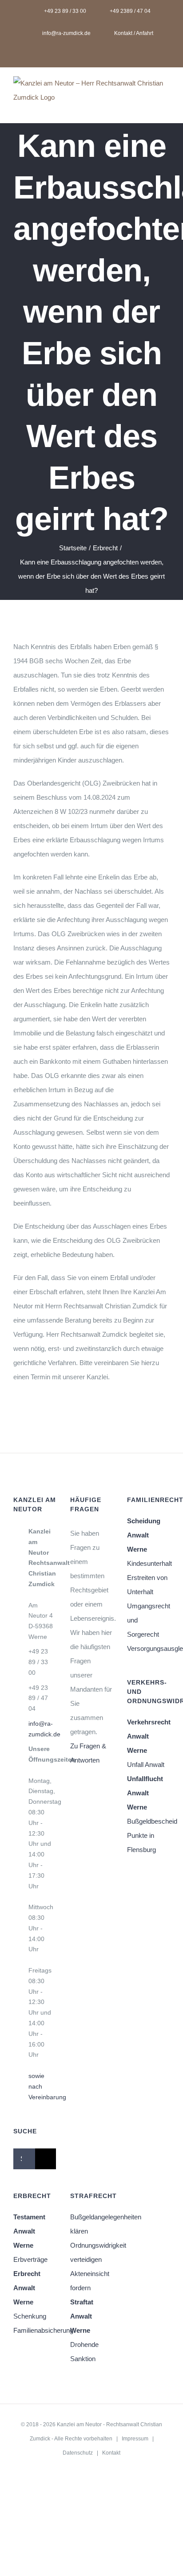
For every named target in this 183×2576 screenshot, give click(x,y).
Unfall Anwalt (146, 1765)
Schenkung (30, 2316)
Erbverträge (30, 2259)
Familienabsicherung (35, 2330)
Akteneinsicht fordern (90, 2281)
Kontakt (111, 2453)
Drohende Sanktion (84, 2352)
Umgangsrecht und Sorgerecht (148, 1620)
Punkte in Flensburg (141, 1843)
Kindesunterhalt (148, 1563)
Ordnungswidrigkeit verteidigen (91, 2252)
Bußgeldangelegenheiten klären (91, 2224)
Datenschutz (78, 2453)
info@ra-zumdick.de (42, 1729)
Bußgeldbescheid (148, 1821)
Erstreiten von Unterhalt (147, 1585)
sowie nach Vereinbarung (42, 2086)
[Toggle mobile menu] (166, 109)
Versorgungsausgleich (148, 1648)
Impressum (135, 2439)
